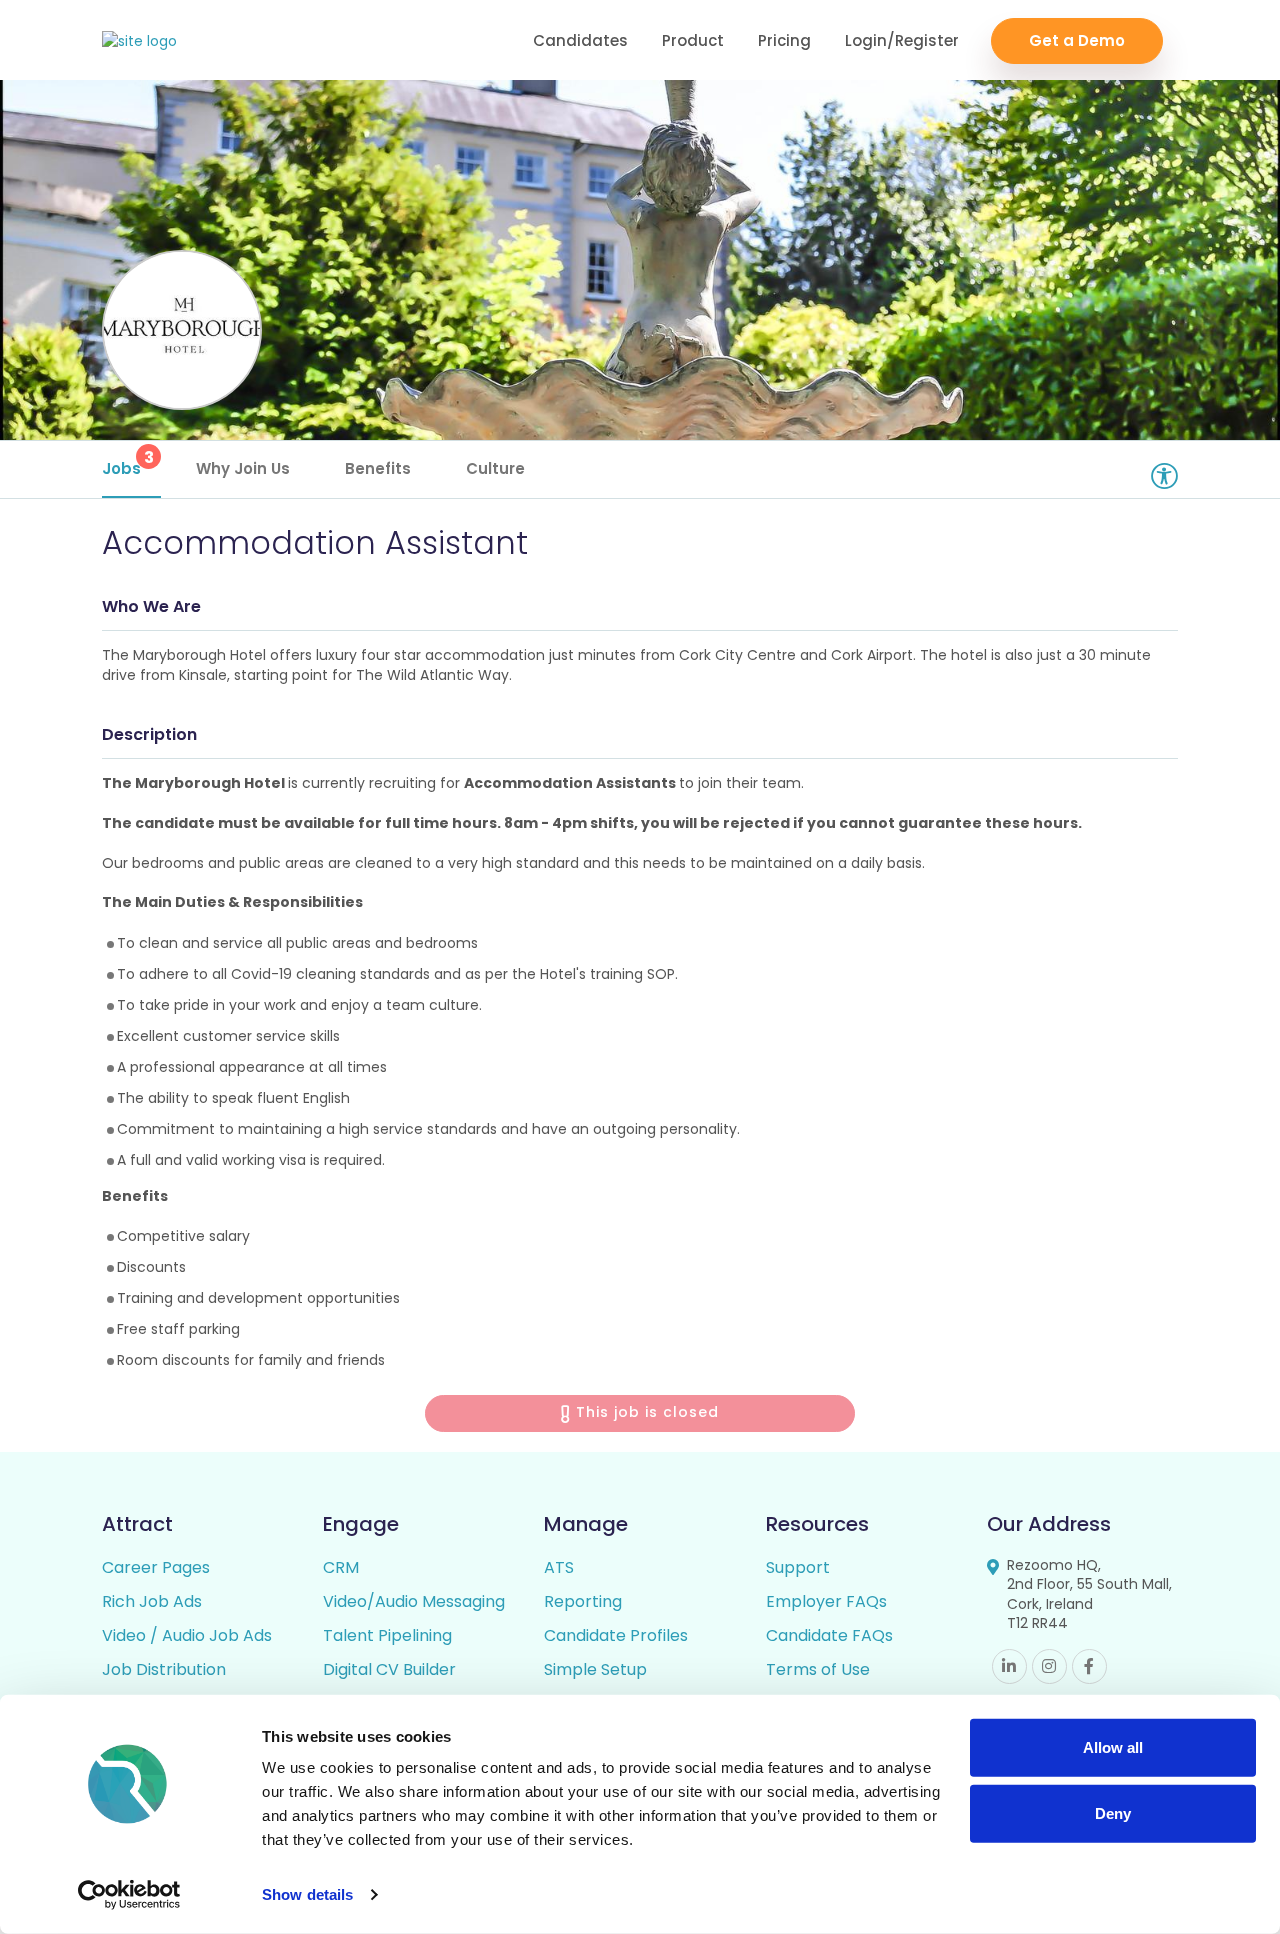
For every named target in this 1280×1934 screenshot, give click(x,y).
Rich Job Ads (152, 1601)
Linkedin (1009, 1666)
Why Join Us (243, 468)
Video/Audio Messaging (414, 1601)
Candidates (580, 40)
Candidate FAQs (829, 1635)
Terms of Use (818, 1669)
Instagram (1049, 1666)
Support (798, 1567)
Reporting (583, 1601)
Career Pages (156, 1567)
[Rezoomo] (139, 41)
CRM (341, 1567)
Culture (495, 468)
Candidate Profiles (616, 1635)
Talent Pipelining (387, 1635)
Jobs (128, 462)
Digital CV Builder (389, 1669)
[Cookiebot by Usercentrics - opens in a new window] (129, 1895)
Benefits (378, 468)
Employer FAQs (826, 1601)
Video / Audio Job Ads (187, 1635)
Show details (307, 1894)
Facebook (1089, 1666)
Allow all (1113, 1747)
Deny (1113, 1812)
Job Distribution (164, 1669)
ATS (559, 1567)
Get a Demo (1077, 40)
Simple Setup (595, 1669)
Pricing (784, 40)
